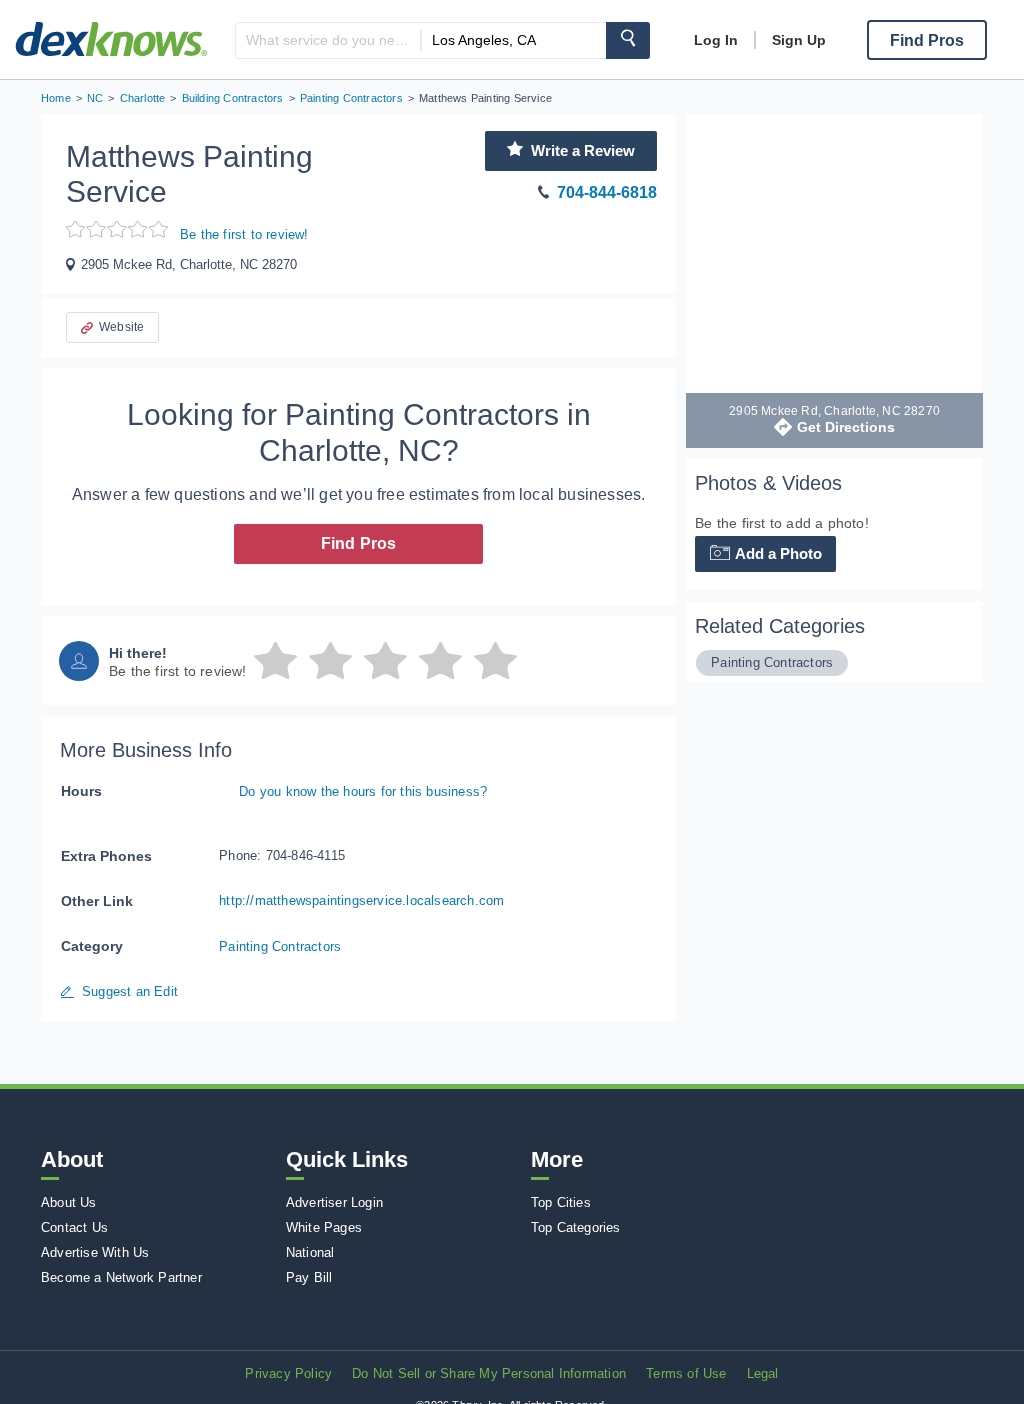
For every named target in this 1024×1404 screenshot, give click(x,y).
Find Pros (359, 543)
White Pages (324, 1227)
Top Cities (561, 1202)
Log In (716, 40)
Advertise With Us (95, 1252)
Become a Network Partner (121, 1277)
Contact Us (74, 1227)
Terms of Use (686, 1373)
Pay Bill (309, 1277)
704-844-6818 (607, 192)
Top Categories (576, 1227)
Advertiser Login (334, 1202)
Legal (763, 1373)
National (310, 1252)
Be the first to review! (244, 234)
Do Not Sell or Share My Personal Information (489, 1373)
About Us (69, 1202)
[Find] (628, 40)
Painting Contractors (280, 946)
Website (121, 327)
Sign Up (799, 40)
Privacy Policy (288, 1373)
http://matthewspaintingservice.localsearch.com (361, 900)
